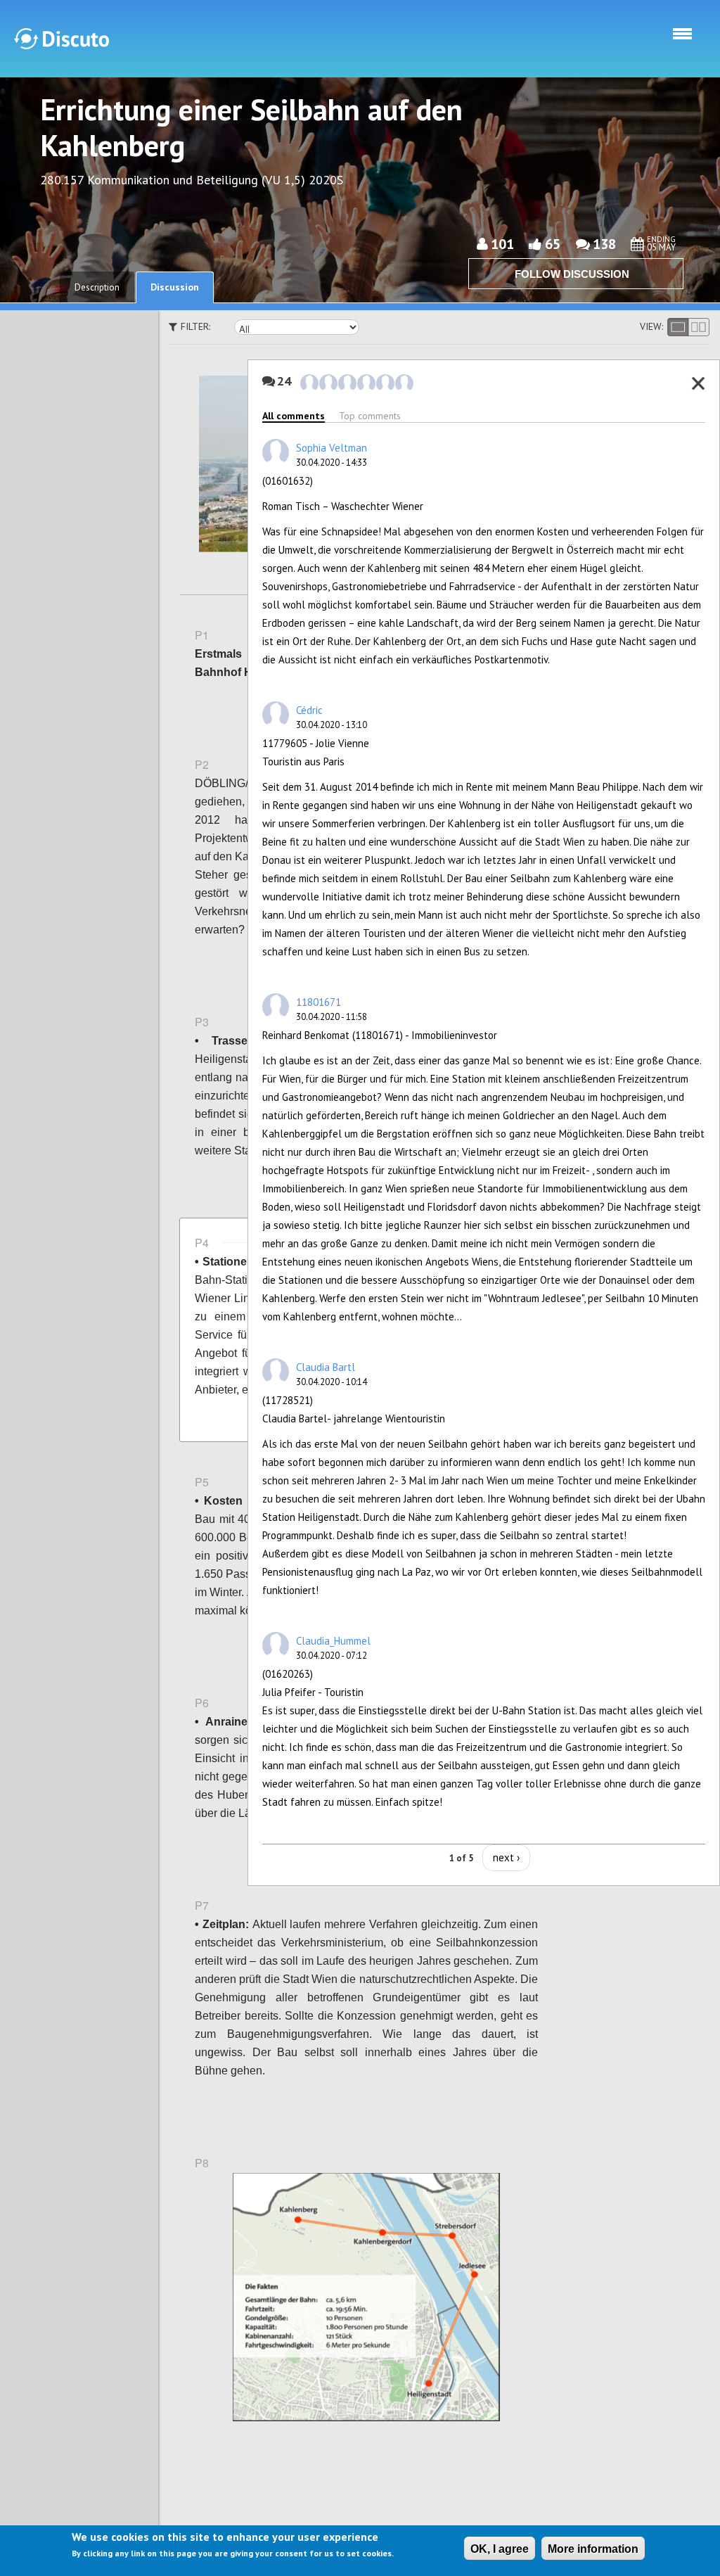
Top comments (370, 416)
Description (97, 287)
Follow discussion (572, 274)
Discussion (175, 287)
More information (593, 2549)
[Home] (62, 39)
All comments (294, 416)
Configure (544, 703)
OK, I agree (500, 2549)
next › (506, 1857)
